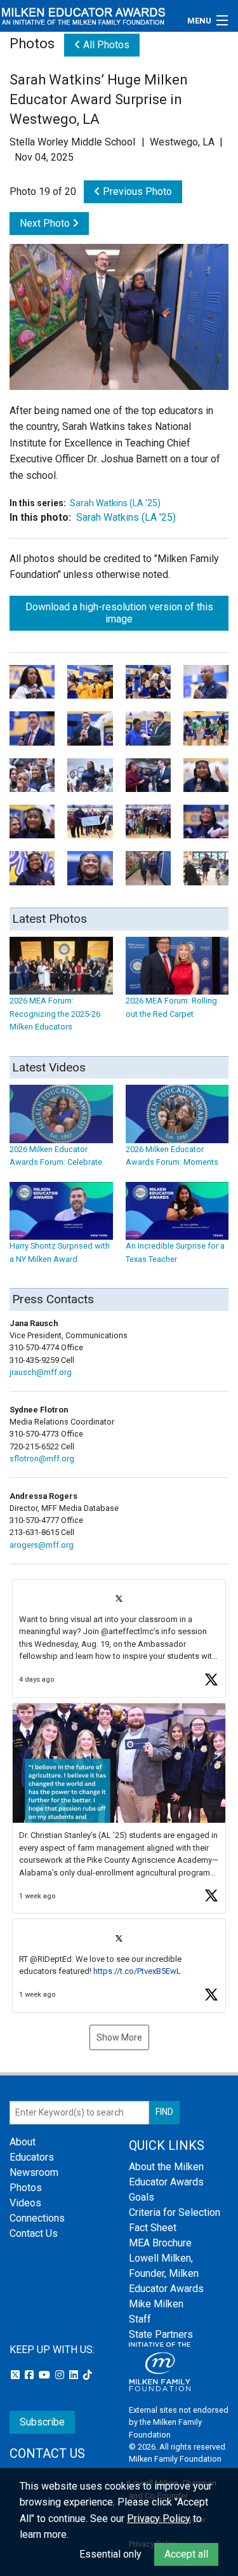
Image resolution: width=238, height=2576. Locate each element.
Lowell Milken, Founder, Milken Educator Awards (166, 2273)
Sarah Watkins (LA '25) (115, 503)
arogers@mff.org (42, 1545)
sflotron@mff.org (42, 1459)
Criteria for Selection (175, 2212)
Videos (25, 2203)
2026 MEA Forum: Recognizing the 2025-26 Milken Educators (55, 1014)
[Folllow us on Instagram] (61, 2375)
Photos (26, 2188)
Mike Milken (156, 2304)
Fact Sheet (153, 2228)
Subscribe (42, 2422)
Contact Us (34, 2233)
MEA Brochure (160, 2243)
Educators (32, 2157)
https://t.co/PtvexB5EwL (137, 1971)
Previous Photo (136, 191)
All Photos (105, 45)
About (23, 2142)
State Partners (161, 2334)
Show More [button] (119, 2037)
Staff (140, 2319)
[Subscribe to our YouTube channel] (46, 2375)
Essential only (110, 2554)
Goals (142, 2197)
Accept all (186, 2554)
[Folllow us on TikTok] (88, 2375)
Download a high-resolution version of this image (119, 613)
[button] (119, 1638)
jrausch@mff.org (41, 1372)
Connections (37, 2218)
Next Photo (46, 223)
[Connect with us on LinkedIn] (75, 2375)
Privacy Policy (159, 2519)
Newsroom (34, 2172)
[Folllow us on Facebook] (30, 2375)
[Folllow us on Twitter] (17, 2375)
